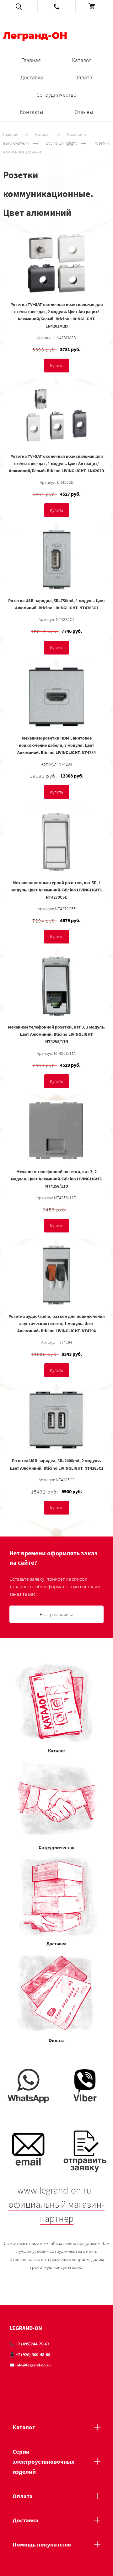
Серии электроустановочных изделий (43, 2462)
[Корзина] (94, 7)
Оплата (83, 77)
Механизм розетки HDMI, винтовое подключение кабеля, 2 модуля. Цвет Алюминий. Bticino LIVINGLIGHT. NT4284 (56, 745)
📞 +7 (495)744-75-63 (29, 2344)
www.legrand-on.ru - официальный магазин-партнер (56, 2204)
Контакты (31, 112)
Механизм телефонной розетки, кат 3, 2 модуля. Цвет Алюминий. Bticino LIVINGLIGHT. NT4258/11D (56, 1179)
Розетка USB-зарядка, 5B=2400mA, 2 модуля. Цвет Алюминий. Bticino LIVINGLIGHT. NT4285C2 (56, 1464)
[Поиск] (19, 7)
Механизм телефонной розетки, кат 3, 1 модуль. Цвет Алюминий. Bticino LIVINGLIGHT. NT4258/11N (56, 1034)
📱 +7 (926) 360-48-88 (30, 2354)
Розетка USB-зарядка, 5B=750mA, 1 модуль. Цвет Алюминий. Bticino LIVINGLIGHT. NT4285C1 (57, 604)
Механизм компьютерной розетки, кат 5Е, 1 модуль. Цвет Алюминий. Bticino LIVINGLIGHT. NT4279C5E (57, 890)
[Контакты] (56, 7)
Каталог (82, 60)
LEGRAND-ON (26, 2328)
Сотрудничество (56, 95)
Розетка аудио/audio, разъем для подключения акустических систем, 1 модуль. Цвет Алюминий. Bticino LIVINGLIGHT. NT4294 (57, 1323)
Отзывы (84, 112)
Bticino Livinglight (61, 143)
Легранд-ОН (35, 36)
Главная (31, 60)
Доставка (32, 77)
